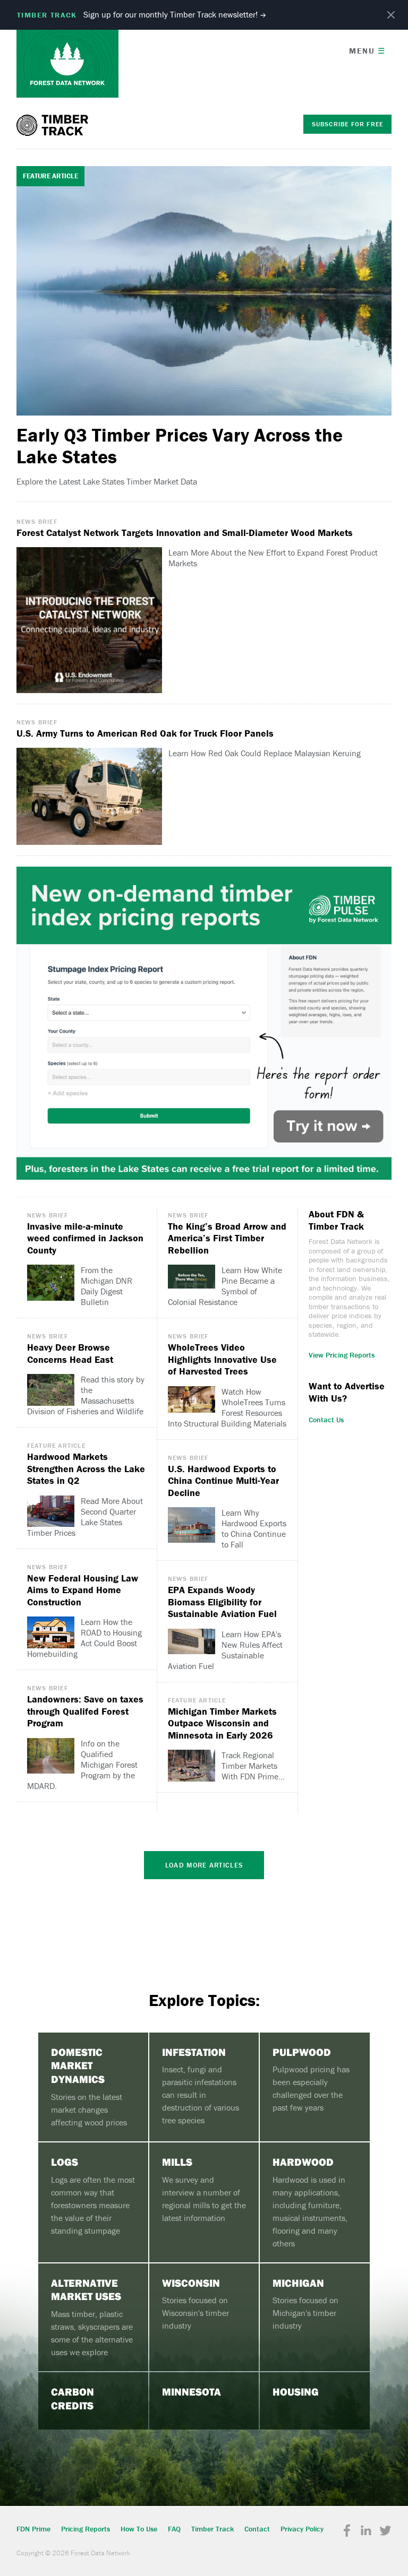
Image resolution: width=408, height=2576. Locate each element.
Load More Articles (204, 1865)
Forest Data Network (67, 64)
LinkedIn (366, 2531)
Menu (367, 51)
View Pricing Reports (342, 1355)
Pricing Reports (86, 2529)
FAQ (174, 2529)
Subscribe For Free (348, 124)
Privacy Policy (302, 2529)
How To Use (139, 2529)
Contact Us (326, 1420)
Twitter (385, 2531)
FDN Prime (33, 2529)
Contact (257, 2529)
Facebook (347, 2531)
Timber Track (54, 125)
